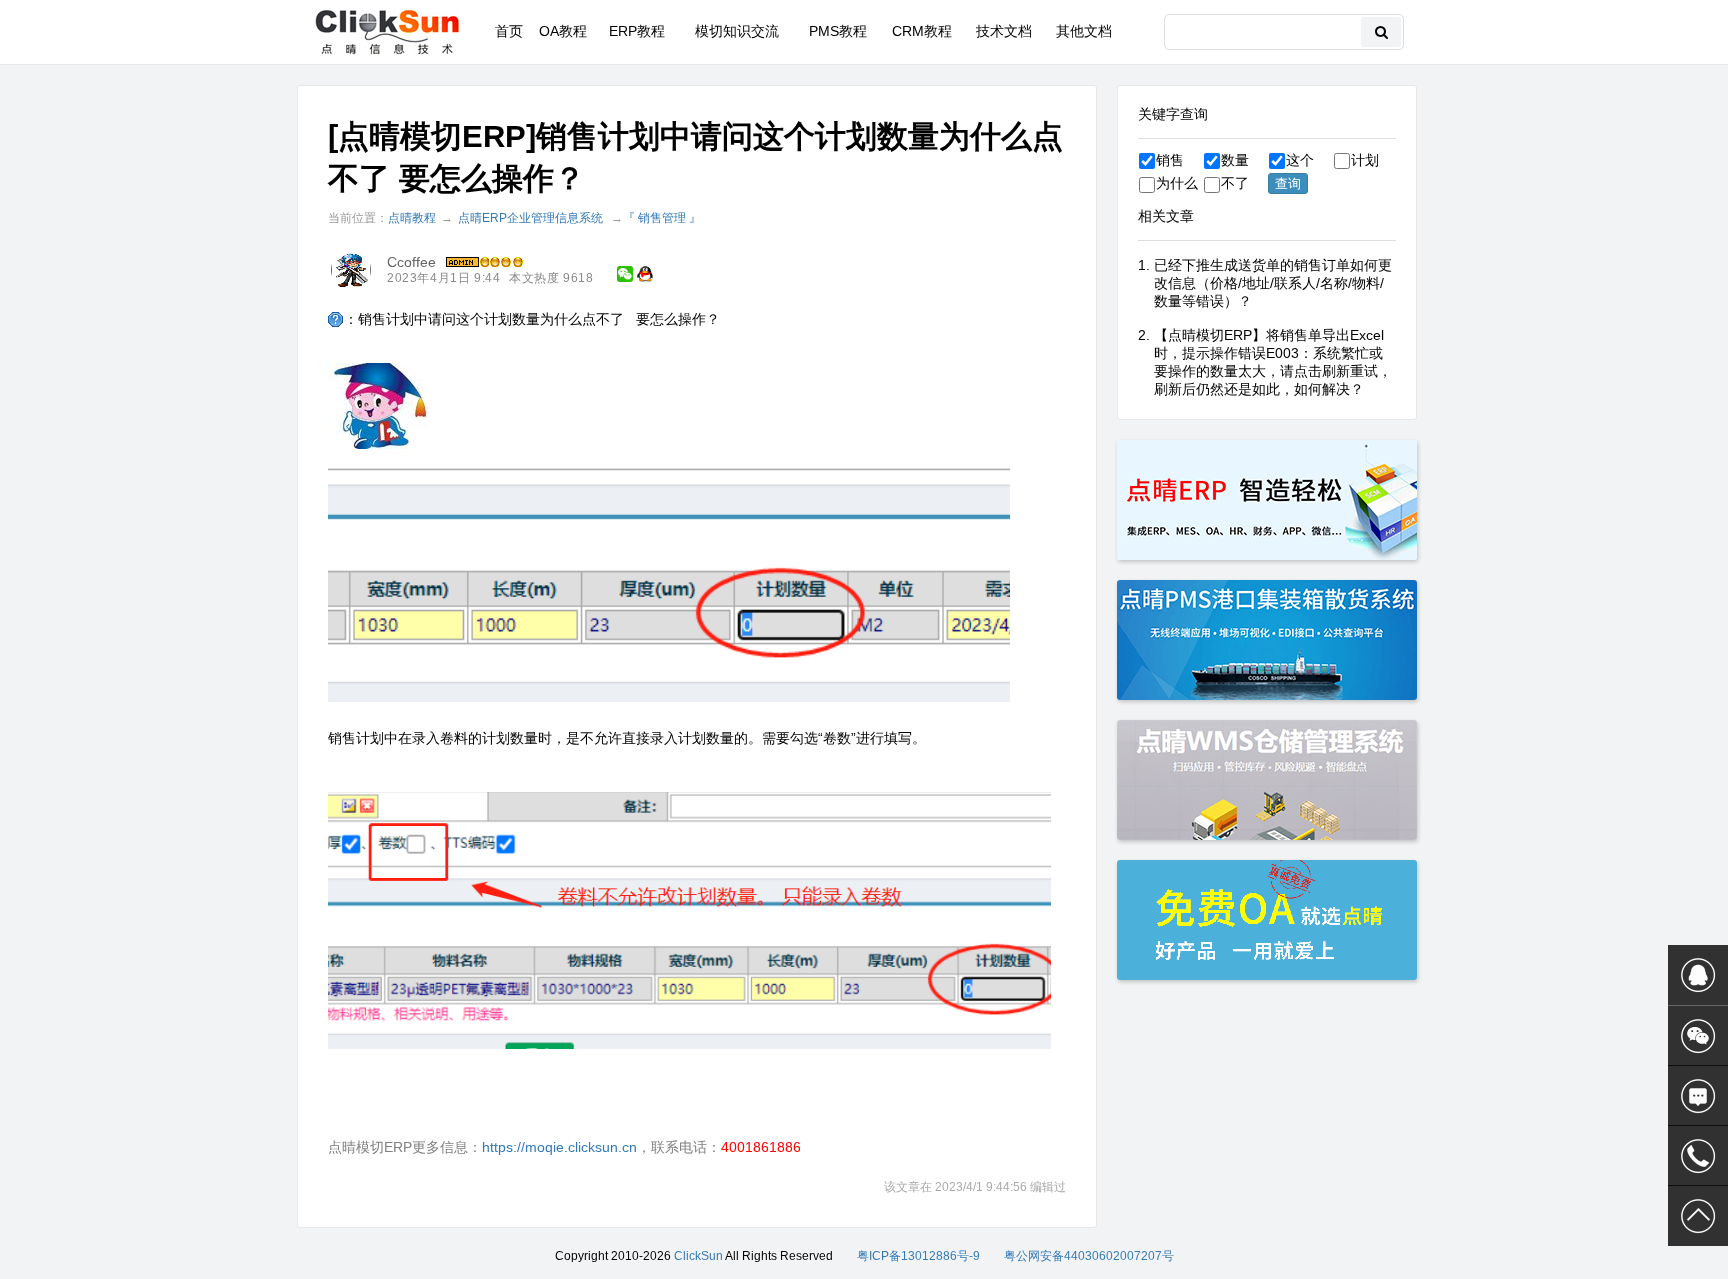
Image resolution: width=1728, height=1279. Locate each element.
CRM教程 (922, 31)
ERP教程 (637, 31)
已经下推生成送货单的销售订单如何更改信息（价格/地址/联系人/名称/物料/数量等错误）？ (1273, 283)
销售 (1170, 160)
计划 (1365, 160)
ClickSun (698, 1256)
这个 (1300, 160)
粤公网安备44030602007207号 (1089, 1256)
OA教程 (563, 31)
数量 (1235, 160)
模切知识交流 (737, 31)
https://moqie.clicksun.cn (559, 1147)
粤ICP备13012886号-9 (918, 1256)
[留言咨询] (1698, 1096)
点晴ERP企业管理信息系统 (530, 218)
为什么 (1177, 183)
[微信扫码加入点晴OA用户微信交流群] (1698, 1036)
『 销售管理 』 (662, 218)
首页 (509, 31)
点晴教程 (412, 218)
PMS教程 (838, 31)
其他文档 (1084, 31)
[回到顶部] (1698, 1216)
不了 (1235, 183)
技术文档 (1004, 31)
